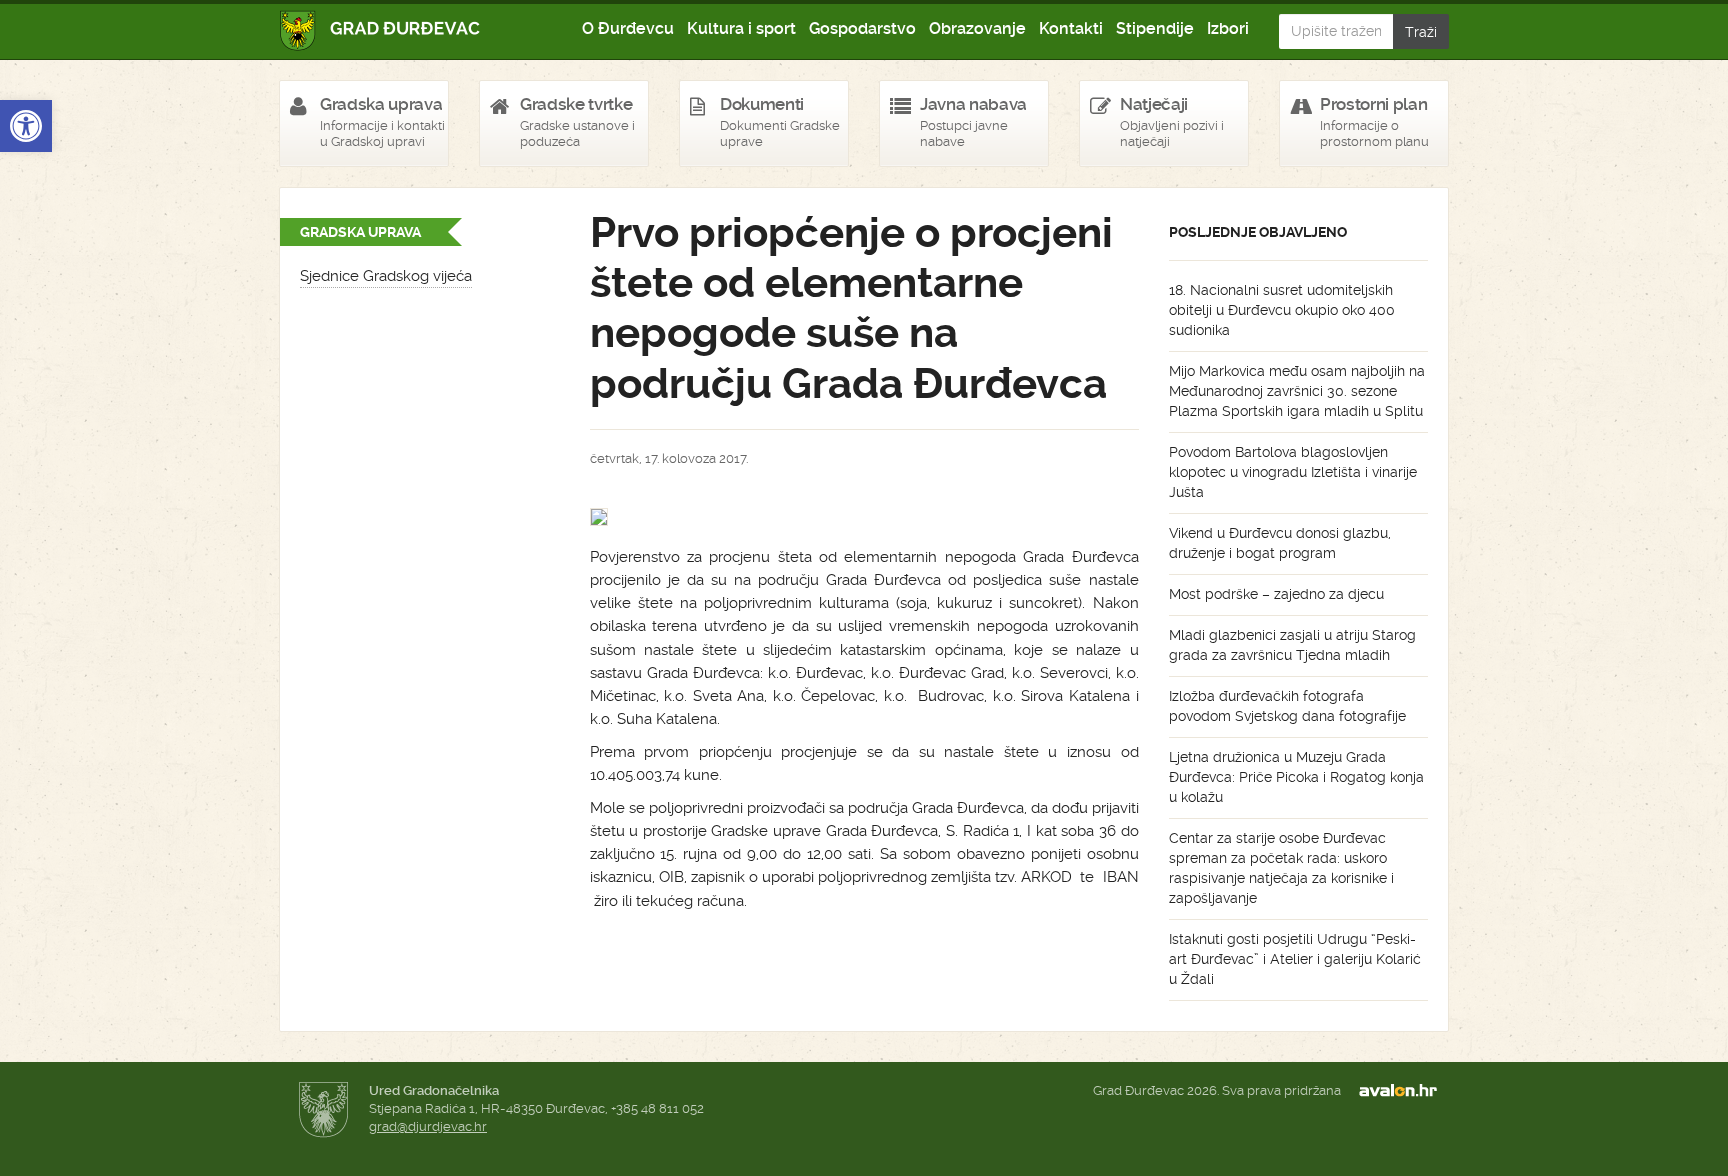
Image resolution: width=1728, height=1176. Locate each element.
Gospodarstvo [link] (862, 28)
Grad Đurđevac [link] (380, 30)
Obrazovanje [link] (977, 28)
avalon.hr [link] (1404, 1091)
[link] (26, 126)
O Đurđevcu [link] (628, 28)
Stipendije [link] (1155, 28)
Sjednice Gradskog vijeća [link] (386, 276)
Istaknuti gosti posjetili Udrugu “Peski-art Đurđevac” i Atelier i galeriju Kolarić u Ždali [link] (1295, 959)
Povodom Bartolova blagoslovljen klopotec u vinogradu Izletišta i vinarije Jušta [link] (1293, 472)
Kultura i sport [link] (741, 28)
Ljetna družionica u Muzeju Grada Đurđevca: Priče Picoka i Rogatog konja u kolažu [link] (1296, 777)
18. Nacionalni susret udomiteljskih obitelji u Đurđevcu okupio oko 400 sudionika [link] (1282, 310)
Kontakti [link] (1071, 28)
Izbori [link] (1228, 28)
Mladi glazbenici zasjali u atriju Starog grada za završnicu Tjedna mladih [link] (1292, 645)
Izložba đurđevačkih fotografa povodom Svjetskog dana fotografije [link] (1287, 706)
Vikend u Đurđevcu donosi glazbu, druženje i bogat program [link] (1280, 543)
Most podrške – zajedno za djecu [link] (1276, 594)
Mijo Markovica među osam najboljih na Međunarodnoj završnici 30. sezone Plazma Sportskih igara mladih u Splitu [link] (1297, 391)
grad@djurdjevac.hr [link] (428, 1126)
